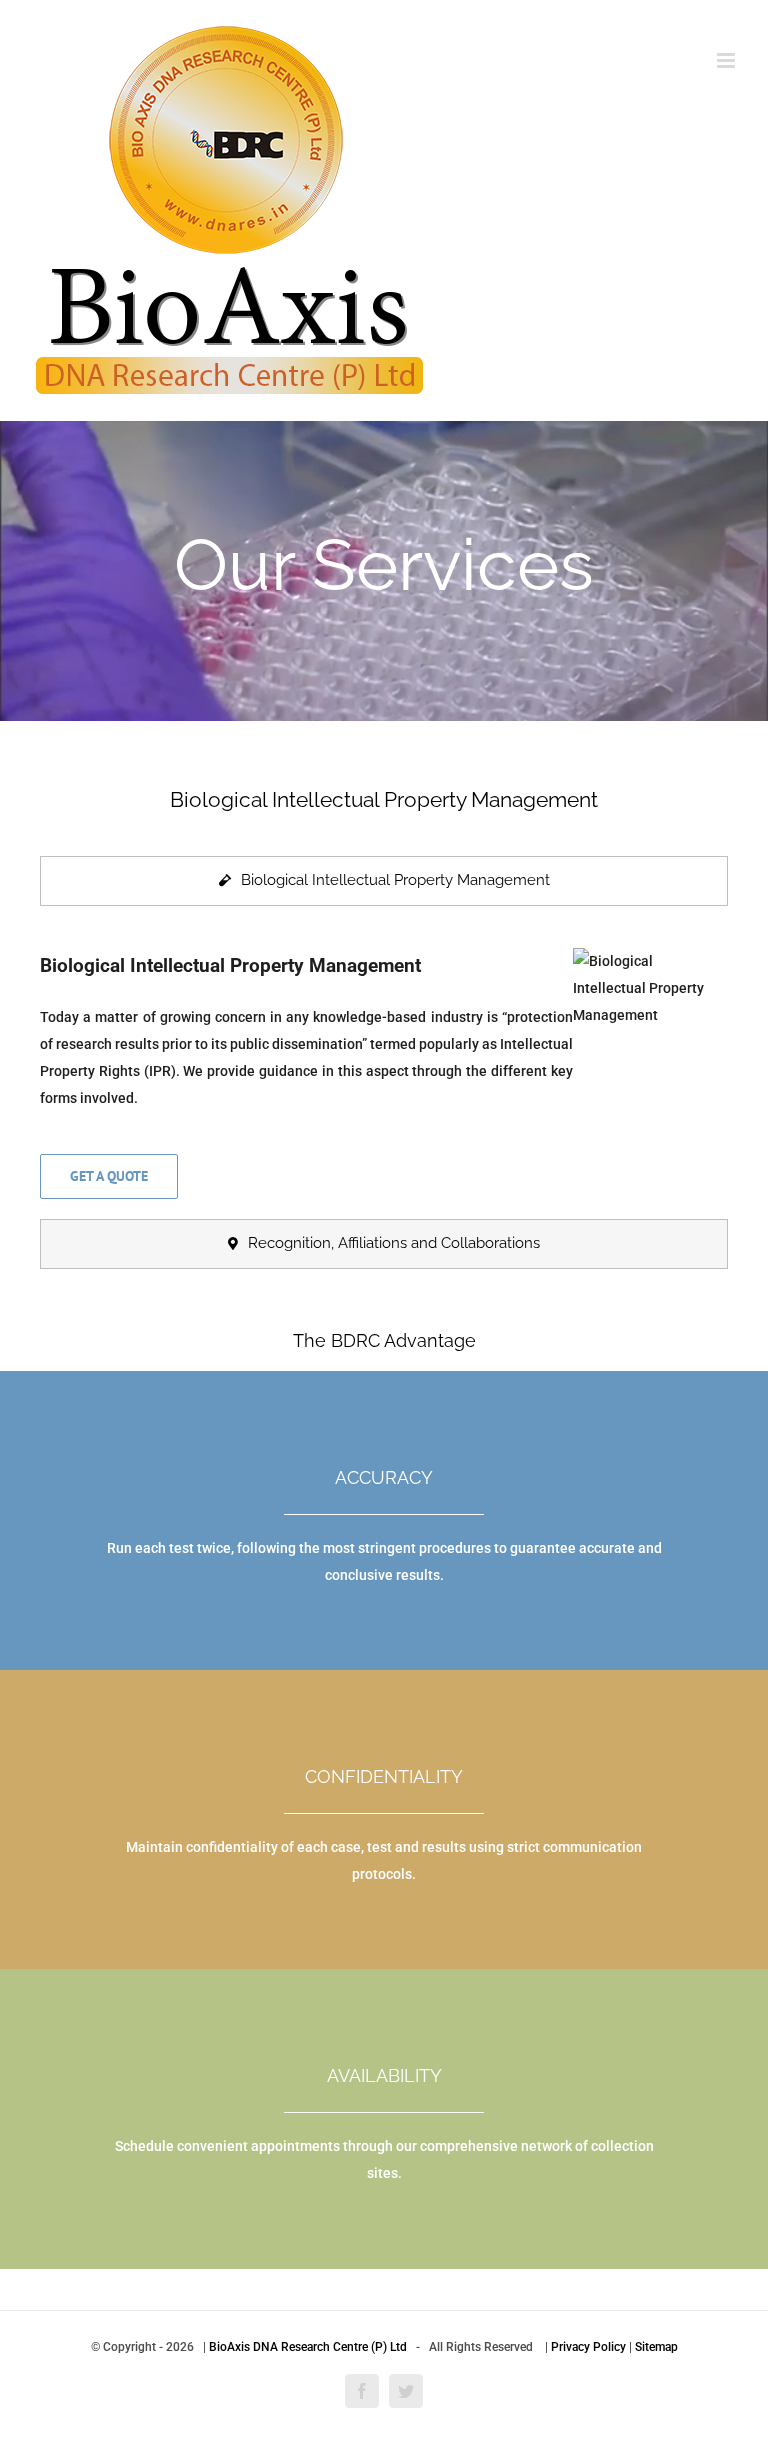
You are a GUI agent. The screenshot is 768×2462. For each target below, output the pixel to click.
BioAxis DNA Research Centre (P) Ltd (308, 2347)
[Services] (384, 571)
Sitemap (656, 2347)
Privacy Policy (588, 2347)
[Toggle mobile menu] (727, 60)
